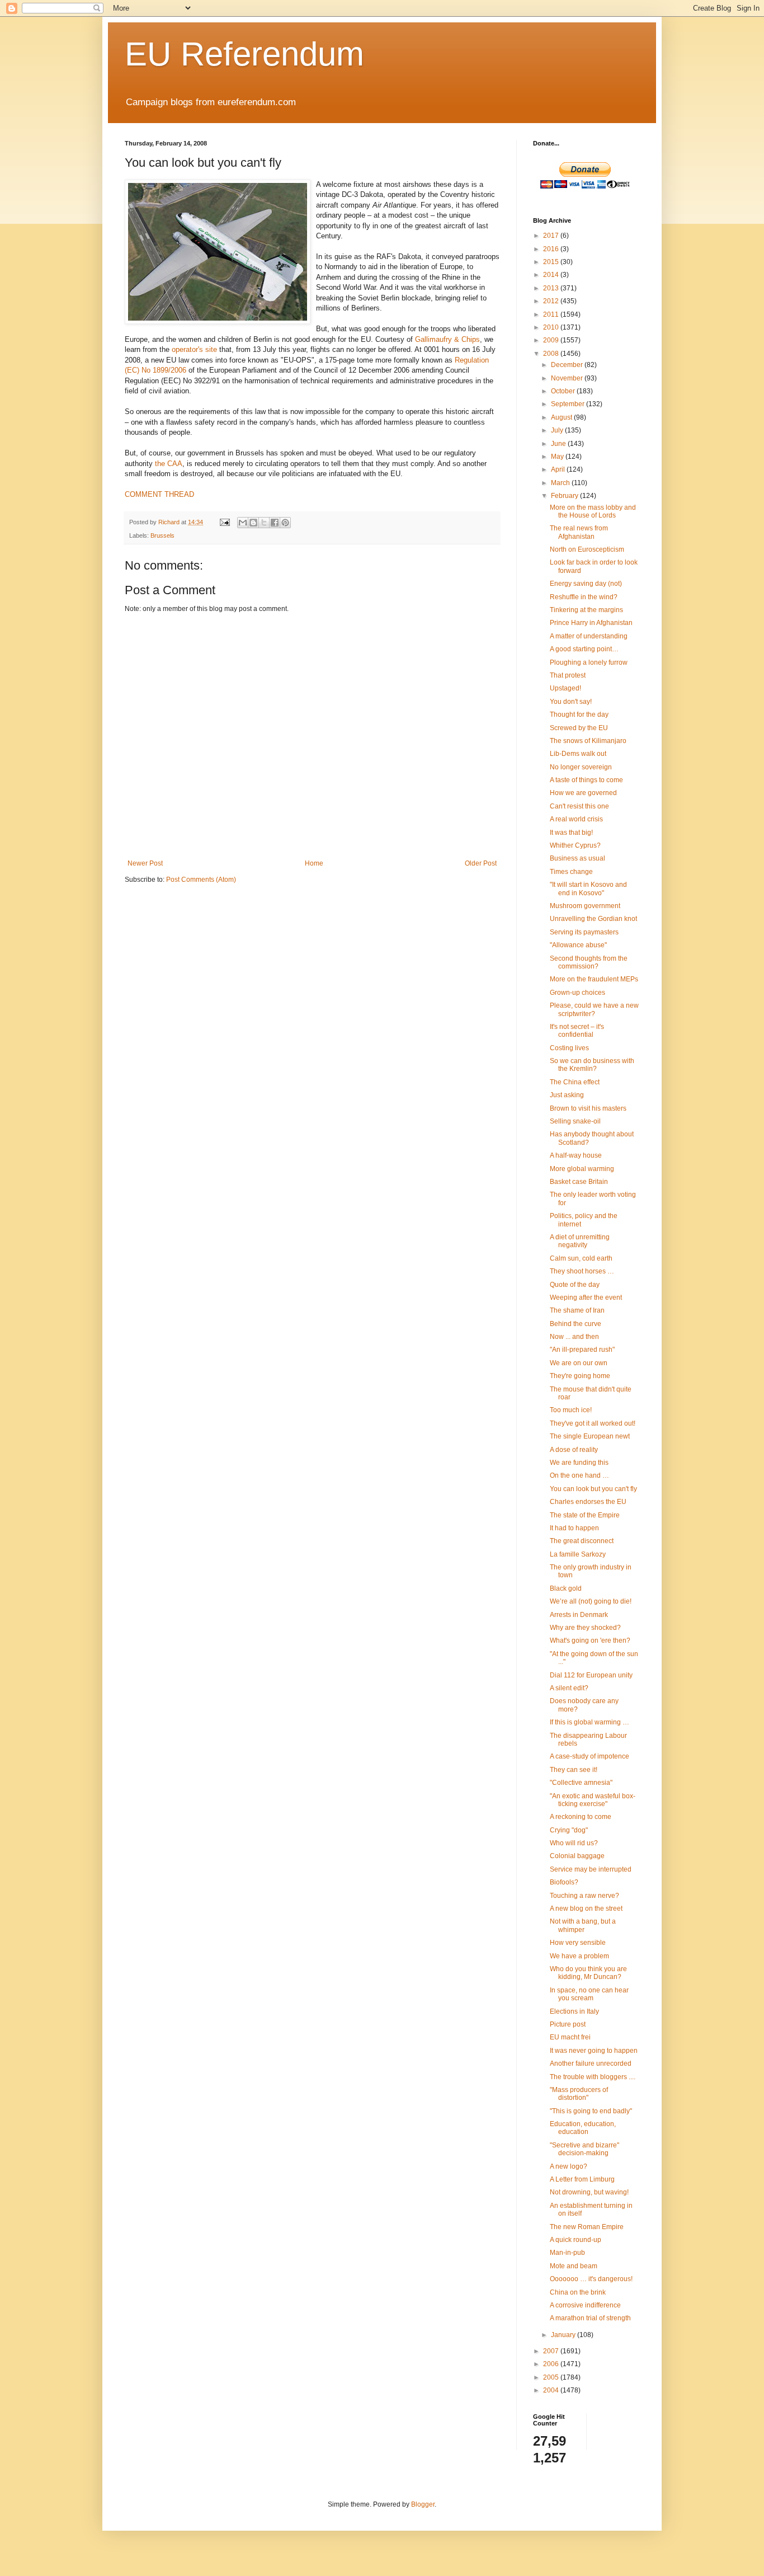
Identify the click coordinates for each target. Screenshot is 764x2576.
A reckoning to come (581, 1817)
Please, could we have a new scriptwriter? (594, 1009)
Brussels (162, 535)
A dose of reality (574, 1450)
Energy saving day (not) (586, 584)
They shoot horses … (582, 1271)
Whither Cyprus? (575, 845)
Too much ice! (571, 1410)
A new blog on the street (586, 1909)
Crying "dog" (569, 1830)
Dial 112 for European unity (591, 1675)
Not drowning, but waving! (589, 2192)
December (568, 365)
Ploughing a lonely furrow (589, 662)
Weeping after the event (586, 1298)
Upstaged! (565, 688)
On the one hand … (579, 1475)
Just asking (567, 1095)
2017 (552, 236)
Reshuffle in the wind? (584, 597)
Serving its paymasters (584, 932)
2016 (552, 249)
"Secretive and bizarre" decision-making (584, 2149)
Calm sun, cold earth (581, 1258)
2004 (552, 2390)
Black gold (566, 1588)
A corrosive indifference (585, 2305)
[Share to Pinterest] (285, 523)
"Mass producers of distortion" (579, 2094)
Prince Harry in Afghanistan (591, 623)
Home (314, 863)
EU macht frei (570, 2037)
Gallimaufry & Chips (447, 339)
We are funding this (579, 1463)
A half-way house (576, 1155)
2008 (552, 354)
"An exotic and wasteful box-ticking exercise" (593, 1800)
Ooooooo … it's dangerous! (591, 2279)
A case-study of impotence (589, 1756)
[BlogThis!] (253, 523)
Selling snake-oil (575, 1121)
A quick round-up (576, 2240)
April (559, 469)
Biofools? (564, 1882)
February (565, 496)
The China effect (575, 1082)
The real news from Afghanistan (579, 532)
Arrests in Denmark (579, 1615)
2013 (552, 288)
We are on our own (579, 1363)
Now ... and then (574, 1337)
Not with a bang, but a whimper (583, 1925)
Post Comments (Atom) (201, 880)
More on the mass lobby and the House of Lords (593, 511)
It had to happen (574, 1528)
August (562, 417)
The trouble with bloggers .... (593, 2077)
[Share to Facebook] (275, 523)
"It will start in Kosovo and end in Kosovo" (588, 889)
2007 (552, 2351)
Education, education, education (583, 2128)
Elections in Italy (574, 2011)
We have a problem (579, 1956)
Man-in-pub (567, 2253)
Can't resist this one (579, 806)
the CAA (169, 464)
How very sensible (578, 1943)
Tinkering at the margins (586, 610)
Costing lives (569, 1048)
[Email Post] (224, 522)
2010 (552, 327)
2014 (552, 275)
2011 (552, 314)
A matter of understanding (589, 636)
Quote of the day (575, 1285)
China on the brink (578, 2292)
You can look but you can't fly (593, 1489)
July (558, 430)
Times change (571, 872)
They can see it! (574, 1770)
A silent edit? (569, 1688)
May (558, 457)
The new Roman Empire (587, 2227)
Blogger (423, 2504)
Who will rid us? (574, 1843)
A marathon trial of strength (590, 2318)
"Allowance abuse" (578, 945)
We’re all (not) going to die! (591, 1601)
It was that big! (571, 833)
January (564, 2335)
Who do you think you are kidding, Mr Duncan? (588, 1973)
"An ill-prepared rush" (582, 1350)
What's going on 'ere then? (590, 1640)
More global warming (582, 1169)
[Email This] (243, 523)
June (559, 444)
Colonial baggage (577, 1856)
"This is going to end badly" (591, 2111)
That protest (568, 675)
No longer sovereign (581, 767)
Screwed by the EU (579, 728)
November (568, 378)
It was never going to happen (594, 2051)
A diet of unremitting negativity (580, 1241)
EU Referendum (244, 54)
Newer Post (145, 863)
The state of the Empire (585, 1515)
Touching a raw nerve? (584, 1896)
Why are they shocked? (585, 1628)
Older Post (481, 863)
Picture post (568, 2024)
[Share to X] (264, 523)
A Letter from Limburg (582, 2179)
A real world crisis (576, 819)
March (561, 483)
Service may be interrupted (591, 1869)
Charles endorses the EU (588, 1502)
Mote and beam (574, 2266)
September (569, 404)
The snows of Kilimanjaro (588, 741)
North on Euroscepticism (587, 549)
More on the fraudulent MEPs (594, 979)
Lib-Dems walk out (578, 754)
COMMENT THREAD (159, 494)
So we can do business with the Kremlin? (592, 1065)
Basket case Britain (579, 1182)
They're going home (580, 1376)
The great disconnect (582, 1541)
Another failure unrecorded (591, 2063)
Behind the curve (576, 1324)
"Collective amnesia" (581, 1783)
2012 (552, 301)
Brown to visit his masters (588, 1108)
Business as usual (577, 858)
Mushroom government (585, 906)
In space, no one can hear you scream (589, 1994)
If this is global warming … (589, 1722)
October (564, 391)
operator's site (194, 349)
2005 (552, 2377)
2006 (552, 2364)
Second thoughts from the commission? (589, 962)
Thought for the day (579, 714)
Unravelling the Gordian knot (593, 919)
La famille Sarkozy (578, 1554)
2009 (552, 340)
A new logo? (569, 2166)
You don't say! (571, 702)
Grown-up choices (577, 993)
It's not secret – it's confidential (577, 1031)
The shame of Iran (577, 1310)
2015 (552, 262)
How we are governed (583, 793)
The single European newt (590, 1436)
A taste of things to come (586, 780)
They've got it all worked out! (593, 1423)
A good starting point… (584, 649)
